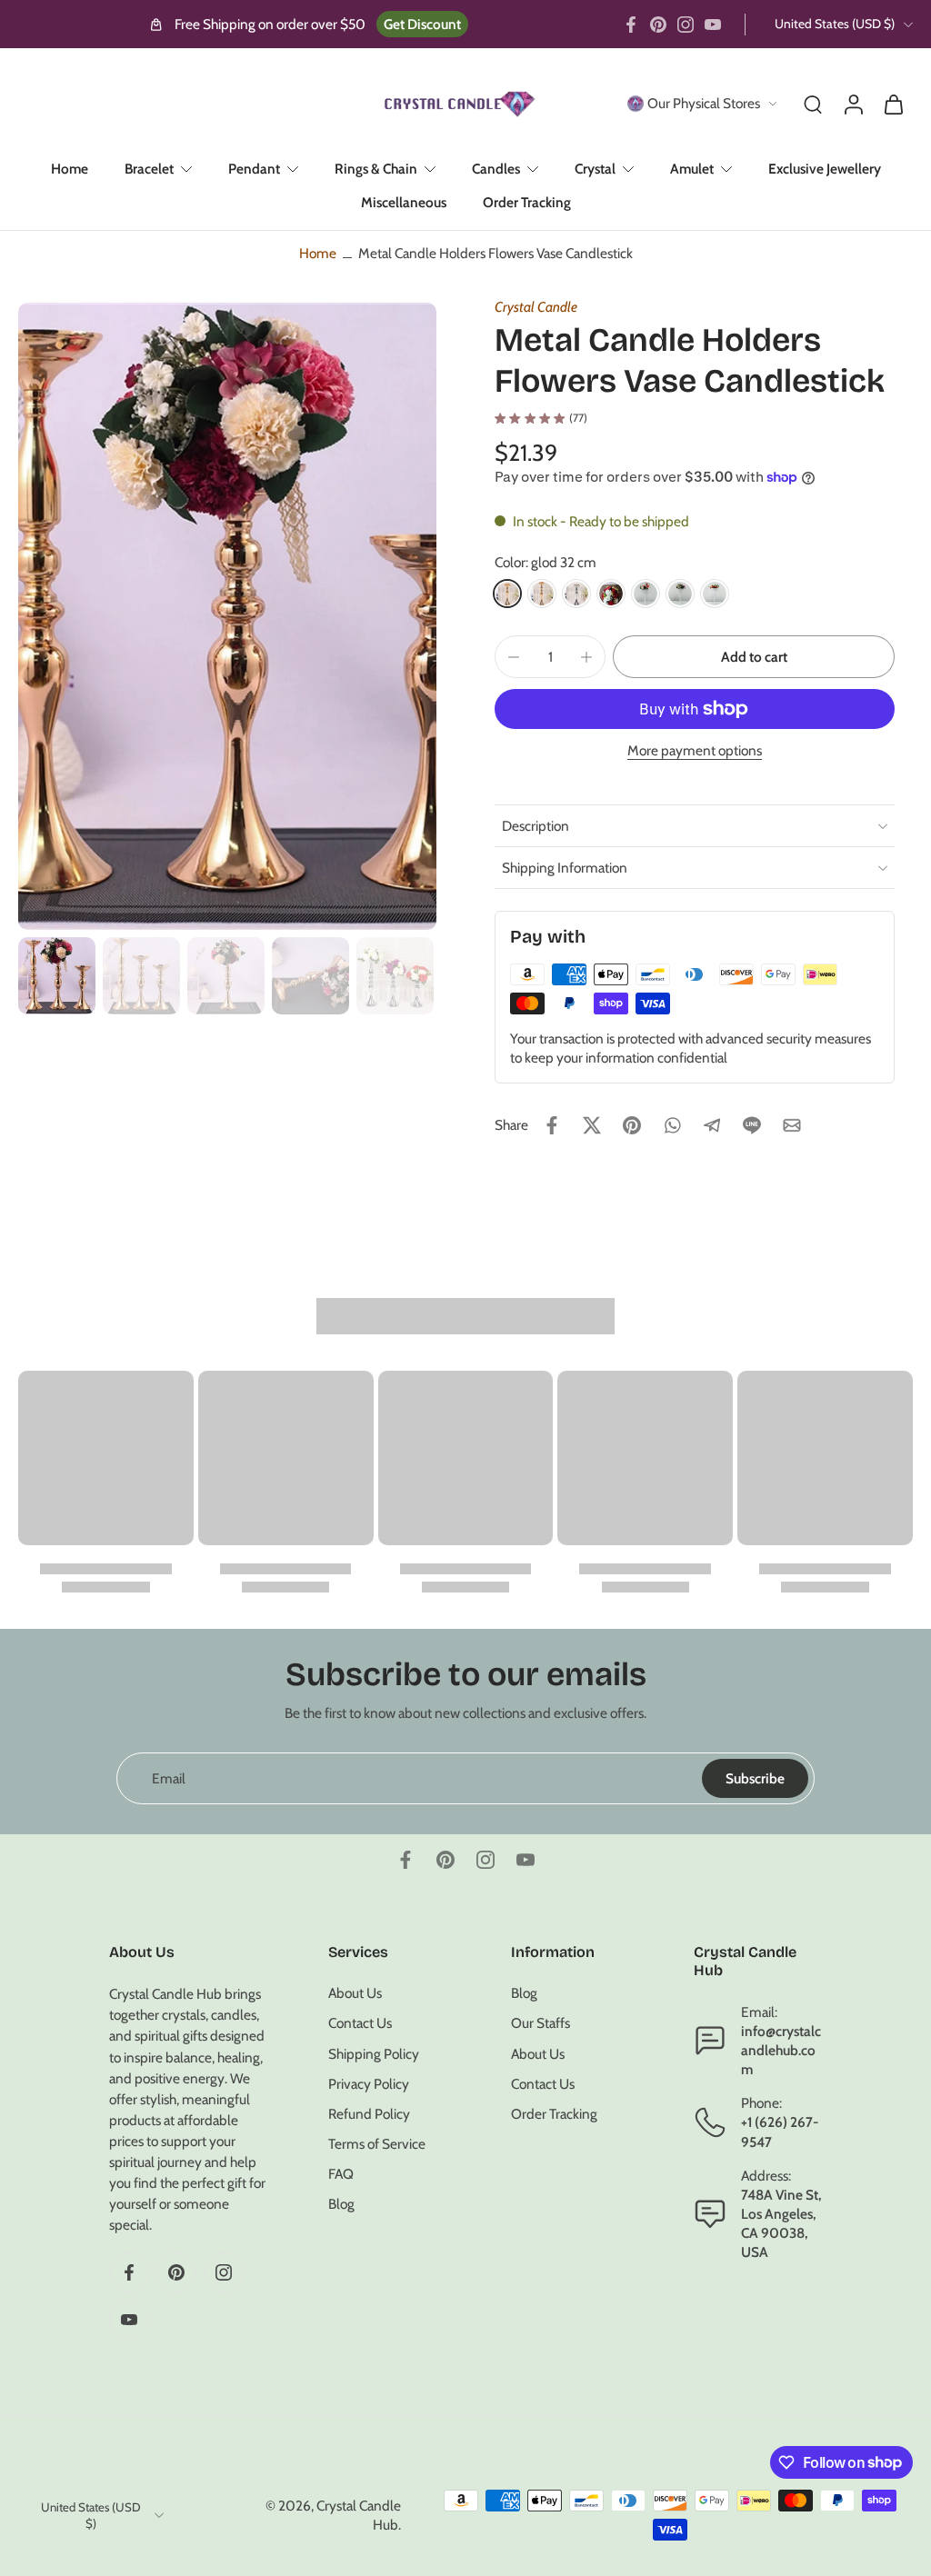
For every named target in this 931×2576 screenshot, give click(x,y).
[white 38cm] (680, 594)
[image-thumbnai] (57, 976)
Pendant (254, 169)
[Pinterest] (658, 25)
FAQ (341, 2174)
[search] (813, 104)
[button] (754, 657)
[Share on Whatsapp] (672, 1125)
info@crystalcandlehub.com (781, 2049)
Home (70, 169)
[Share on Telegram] (712, 1125)
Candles (496, 169)
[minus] (514, 657)
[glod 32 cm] (507, 594)
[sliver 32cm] (576, 594)
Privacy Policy (369, 2083)
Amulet (692, 169)
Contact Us (360, 2023)
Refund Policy (369, 2114)
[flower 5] (611, 594)
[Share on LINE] (752, 1125)
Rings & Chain (376, 169)
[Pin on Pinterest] (632, 1125)
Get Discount (422, 24)
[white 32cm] (646, 594)
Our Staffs (541, 2023)
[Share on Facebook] (552, 1125)
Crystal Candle (536, 307)
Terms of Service (377, 2144)
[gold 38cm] (542, 594)
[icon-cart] (893, 104)
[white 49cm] (715, 594)
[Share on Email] (792, 1125)
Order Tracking (527, 202)
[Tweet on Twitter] (592, 1125)
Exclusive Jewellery (825, 169)
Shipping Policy (374, 2053)
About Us (355, 1993)
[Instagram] (686, 25)
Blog (341, 2204)
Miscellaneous (404, 202)
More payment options (695, 751)
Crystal (595, 169)
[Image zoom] (227, 616)
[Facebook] (631, 25)
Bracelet (149, 169)
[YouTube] (713, 25)
